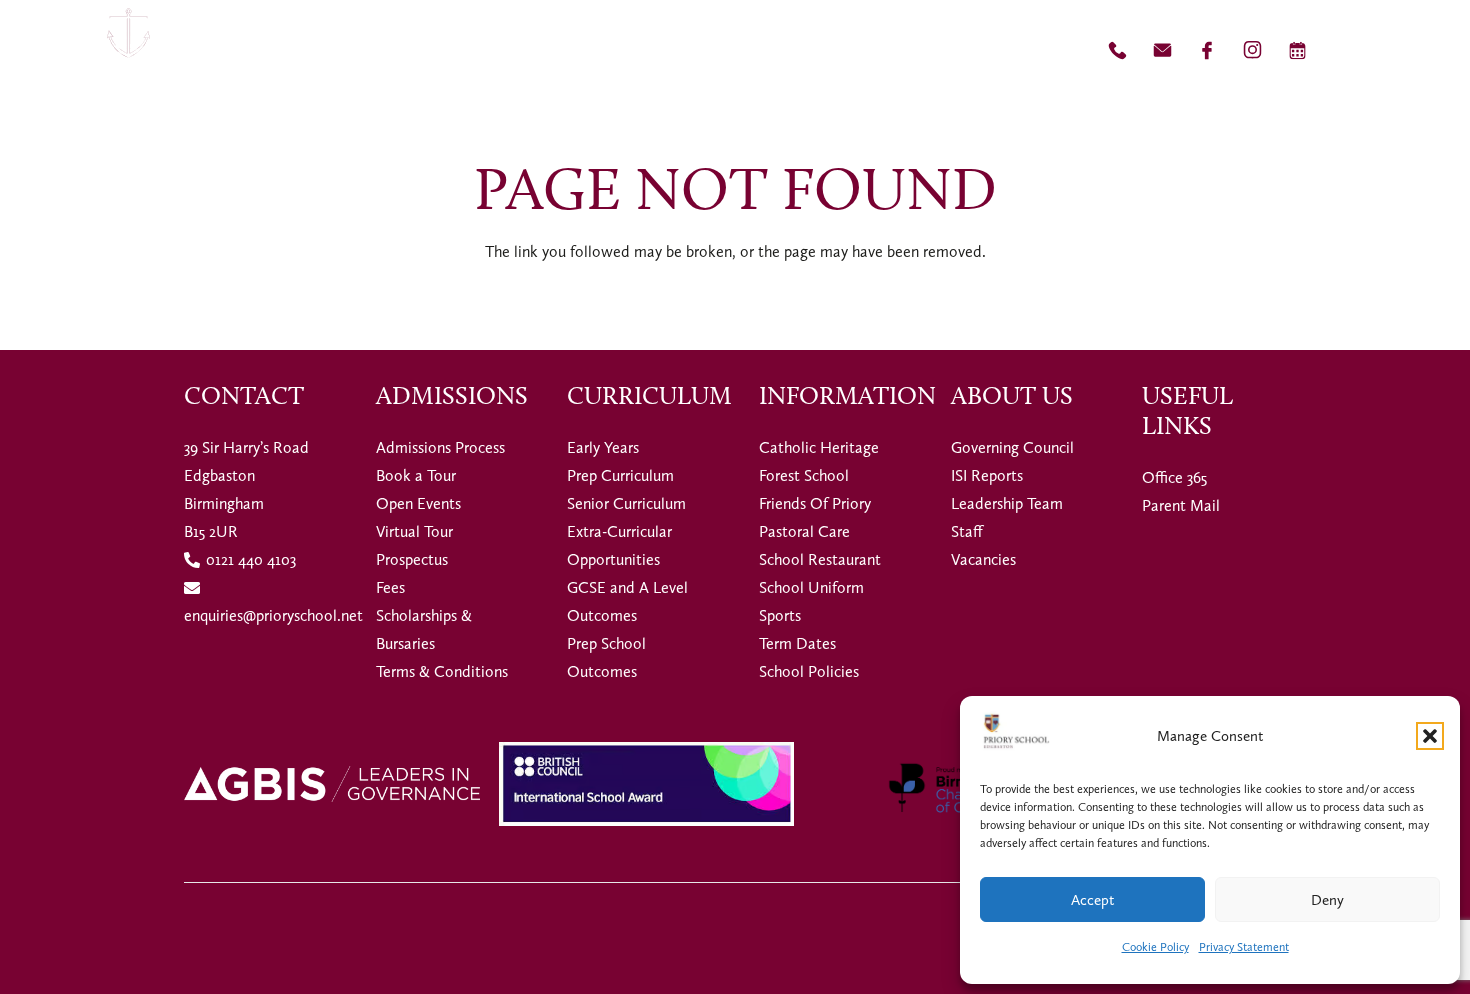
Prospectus (412, 559)
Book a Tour (416, 475)
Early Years (603, 447)
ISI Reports (987, 475)
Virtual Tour (414, 531)
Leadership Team (1007, 503)
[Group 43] (1117, 50)
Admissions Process (440, 447)
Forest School (804, 475)
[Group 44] (1162, 50)
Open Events (418, 503)
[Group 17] (128, 50)
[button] (1430, 736)
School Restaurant (820, 559)
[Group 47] (1252, 50)
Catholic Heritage (819, 447)
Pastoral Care (804, 531)
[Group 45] (1207, 50)
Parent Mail (1181, 505)
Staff (967, 531)
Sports (780, 615)
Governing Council (1012, 447)
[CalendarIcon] (1297, 50)
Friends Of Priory (815, 503)
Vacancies (983, 559)
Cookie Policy (1155, 947)
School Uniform (811, 587)
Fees (390, 587)
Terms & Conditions (442, 671)
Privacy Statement (1244, 947)
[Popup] (1416, 50)
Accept (1092, 900)
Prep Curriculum (620, 475)
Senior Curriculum (626, 503)
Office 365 (1174, 477)
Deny (1327, 900)
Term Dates (797, 643)
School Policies (809, 671)
